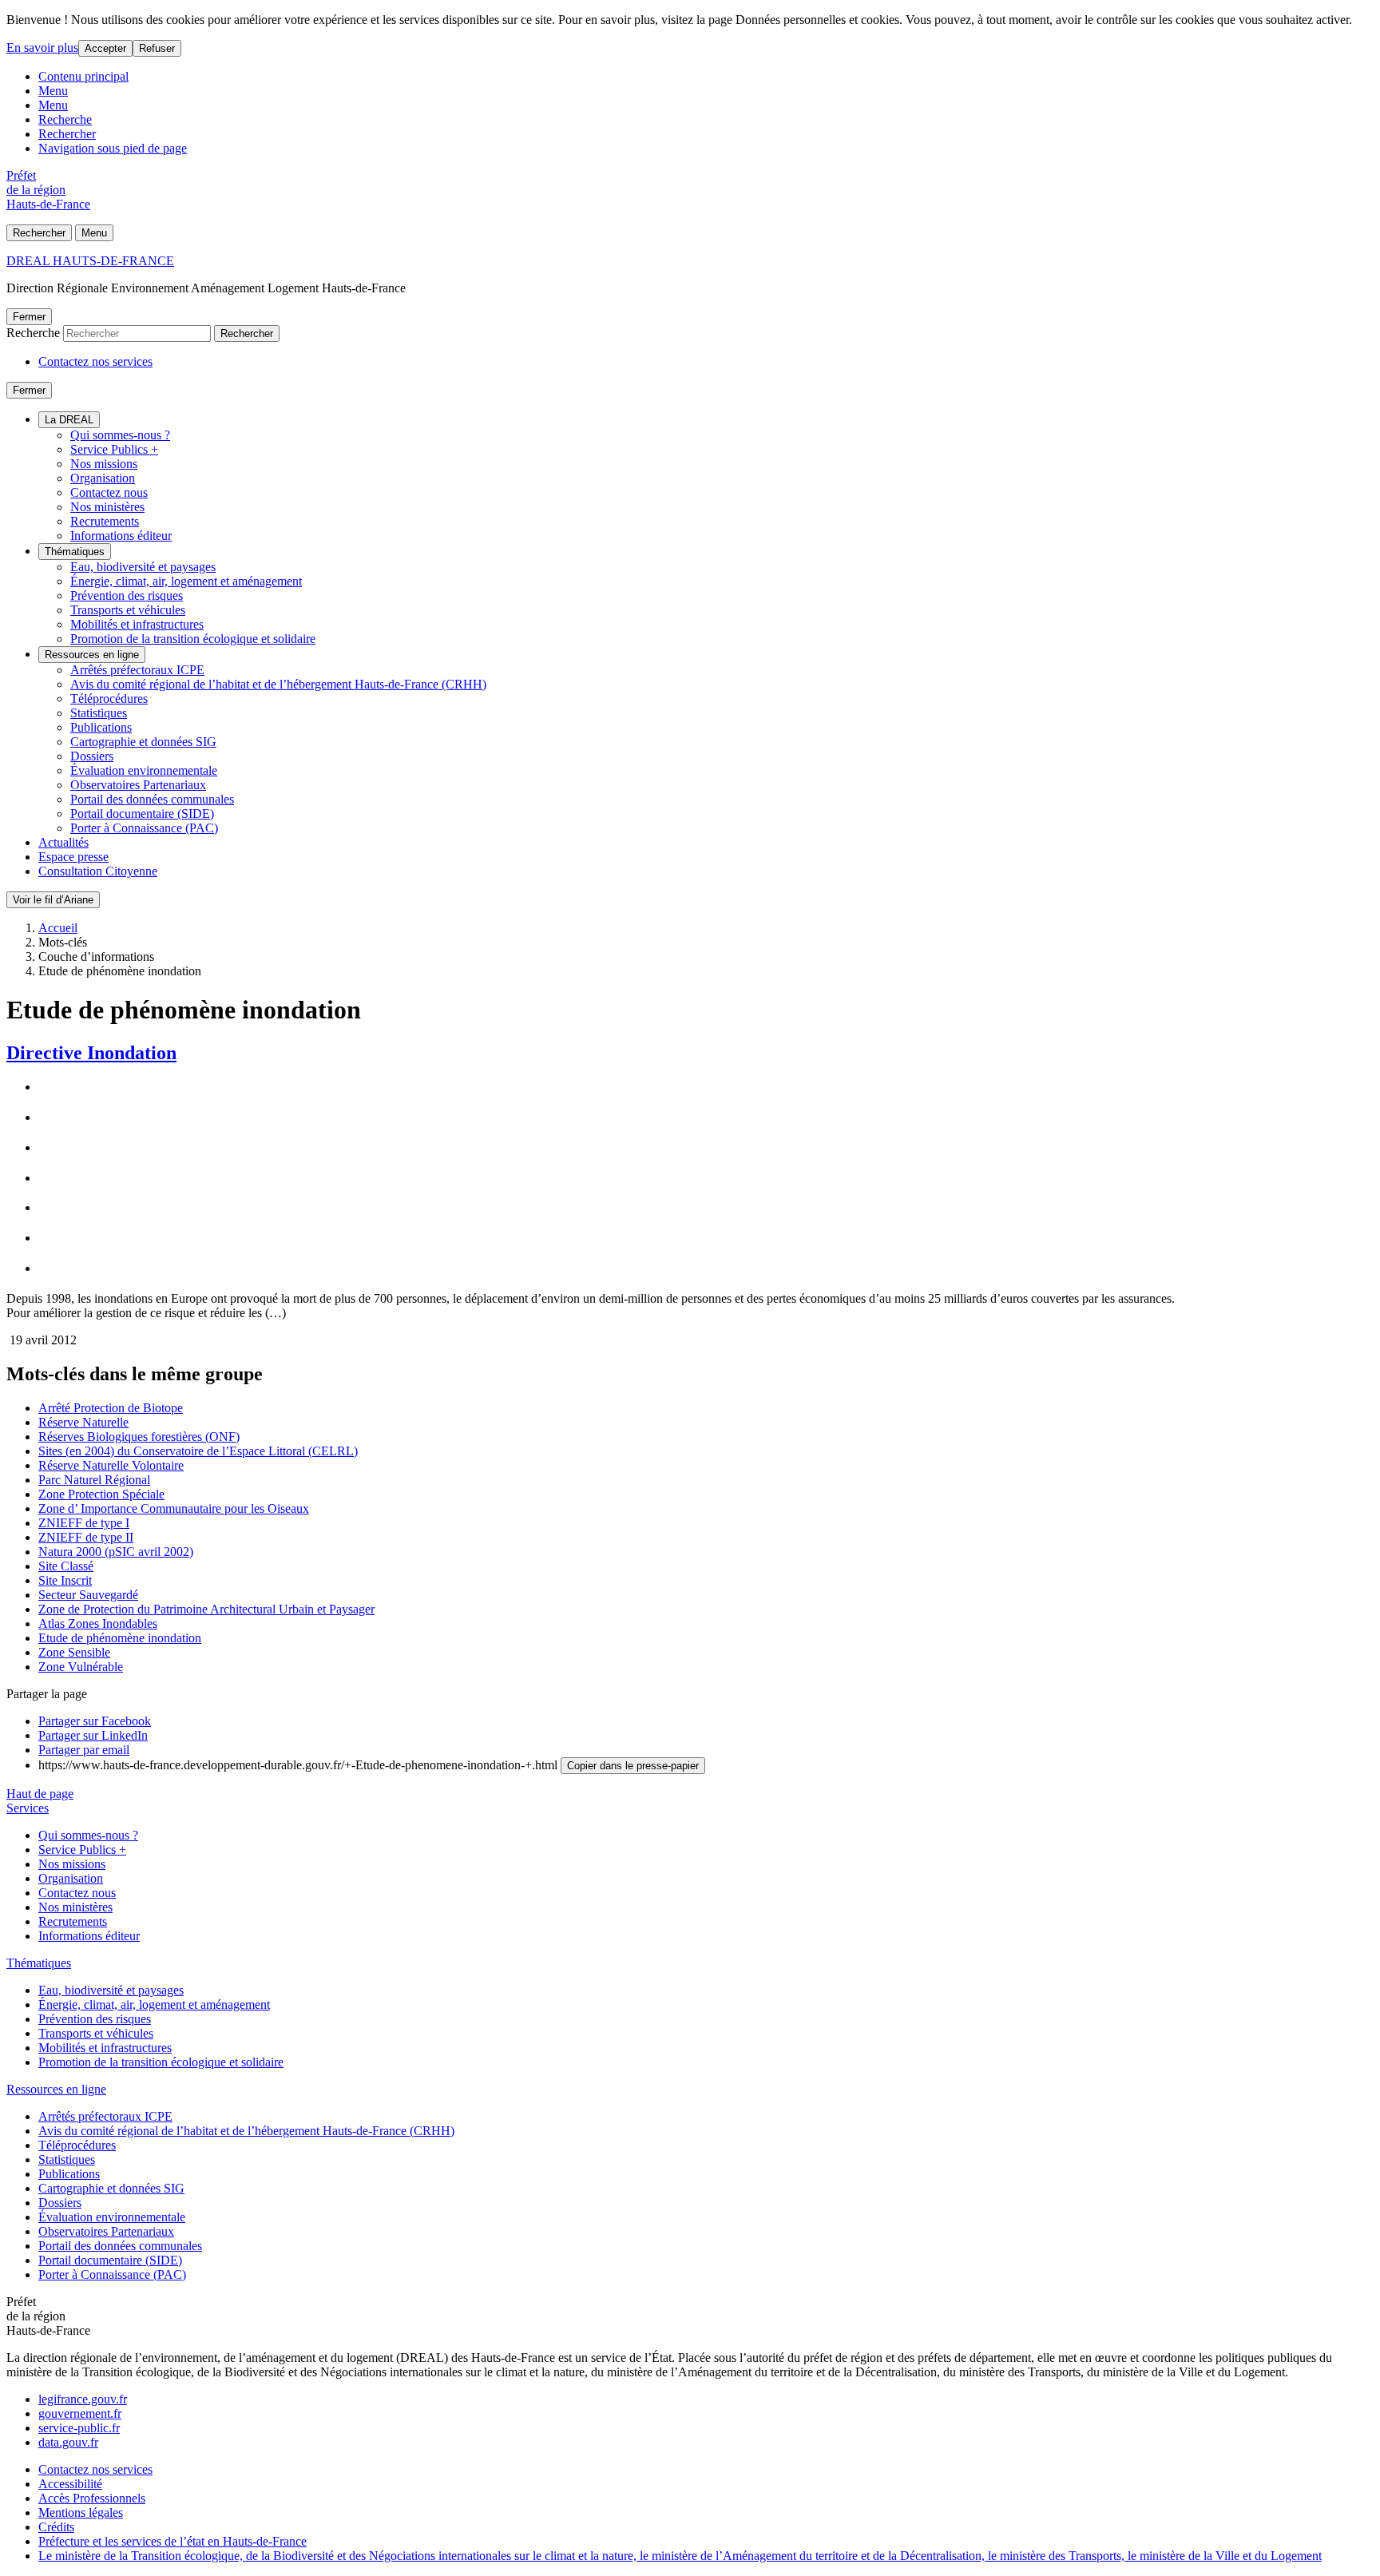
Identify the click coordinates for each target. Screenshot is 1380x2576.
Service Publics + (114, 449)
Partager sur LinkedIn (93, 1735)
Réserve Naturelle (83, 1422)
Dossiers (92, 756)
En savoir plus (42, 48)
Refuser (157, 48)
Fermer (29, 317)
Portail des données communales (152, 799)
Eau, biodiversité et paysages (143, 567)
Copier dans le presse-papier (633, 1766)
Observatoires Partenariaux (138, 785)
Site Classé (66, 1566)
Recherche (65, 119)
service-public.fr (79, 2428)
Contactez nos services (95, 361)
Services (28, 1808)
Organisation (103, 478)
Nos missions (104, 464)
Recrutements (105, 521)
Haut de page (40, 1794)
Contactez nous (109, 492)
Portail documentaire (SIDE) (142, 814)
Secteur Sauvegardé (88, 1595)
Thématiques (75, 552)
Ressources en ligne (92, 655)
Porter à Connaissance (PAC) (144, 828)
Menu (53, 91)
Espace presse (73, 857)
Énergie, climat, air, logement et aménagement (186, 581)
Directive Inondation (91, 1053)
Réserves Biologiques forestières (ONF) (139, 1437)
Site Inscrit (65, 1580)
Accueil (58, 928)
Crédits (56, 2527)
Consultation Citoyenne (98, 871)
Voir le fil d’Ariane (53, 900)
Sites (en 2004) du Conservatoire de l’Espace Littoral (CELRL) (198, 1451)
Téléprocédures (109, 699)
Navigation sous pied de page (113, 148)
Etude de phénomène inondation (120, 1638)
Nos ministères (107, 507)
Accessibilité (70, 2484)
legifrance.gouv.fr (83, 2399)
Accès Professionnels (92, 2498)
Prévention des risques (127, 595)
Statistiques (99, 713)
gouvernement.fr (80, 2413)
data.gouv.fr (68, 2442)
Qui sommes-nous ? (120, 435)
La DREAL (69, 420)
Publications (101, 727)
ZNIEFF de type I (84, 1523)
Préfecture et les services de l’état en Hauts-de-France (172, 2541)
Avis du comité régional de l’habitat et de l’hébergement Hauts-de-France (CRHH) (278, 684)
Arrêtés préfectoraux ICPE (137, 670)
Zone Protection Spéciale (101, 1494)
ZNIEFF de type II (86, 1537)
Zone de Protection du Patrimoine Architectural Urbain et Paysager (206, 1609)
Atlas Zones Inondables (98, 1623)
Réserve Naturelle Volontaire (111, 1465)
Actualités (63, 842)
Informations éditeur (121, 536)
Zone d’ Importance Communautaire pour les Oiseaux (174, 1508)
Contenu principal (83, 76)
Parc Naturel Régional (94, 1480)
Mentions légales (81, 2512)
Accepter (105, 48)
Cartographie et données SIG (143, 742)
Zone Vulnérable (81, 1667)
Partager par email (84, 1750)
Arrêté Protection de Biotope (111, 1408)
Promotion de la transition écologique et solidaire (193, 639)
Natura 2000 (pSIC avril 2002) (116, 1552)
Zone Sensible (74, 1652)
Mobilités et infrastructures (137, 624)
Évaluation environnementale (144, 770)
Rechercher (67, 134)
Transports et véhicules (128, 610)
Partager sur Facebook (95, 1721)
